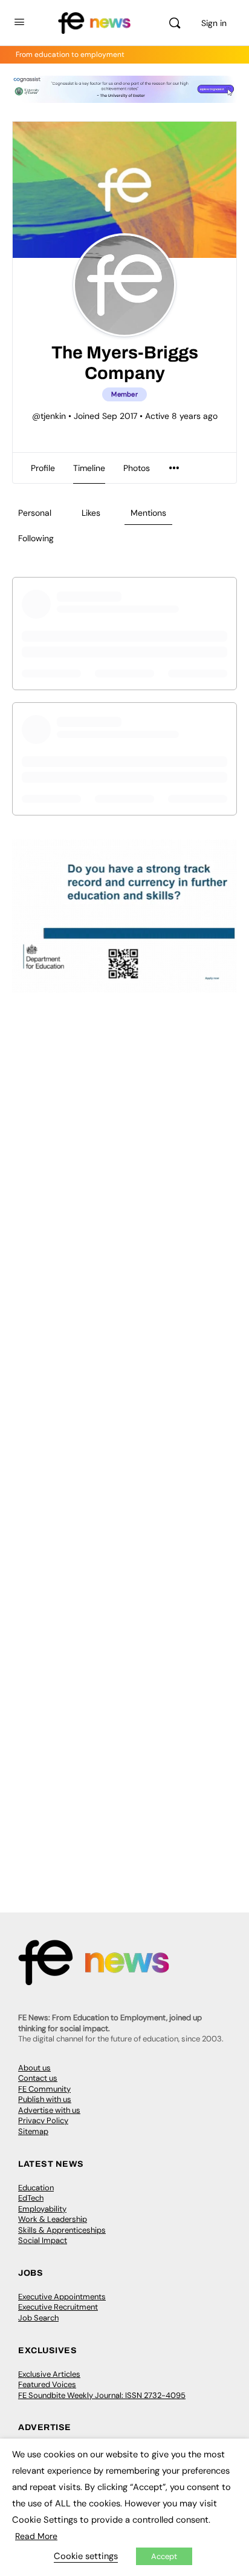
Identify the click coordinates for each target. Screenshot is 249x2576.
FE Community (44, 2089)
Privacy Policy (43, 2120)
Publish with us (45, 2099)
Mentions (148, 513)
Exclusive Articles (49, 2374)
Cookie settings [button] (86, 2556)
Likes (91, 513)
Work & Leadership (53, 2219)
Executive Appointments (62, 2297)
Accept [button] (164, 2556)
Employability (42, 2209)
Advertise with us (49, 2110)
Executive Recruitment (58, 2307)
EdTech (31, 2198)
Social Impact (43, 2240)
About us (34, 2068)
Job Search (38, 2318)
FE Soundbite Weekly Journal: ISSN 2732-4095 (102, 2395)
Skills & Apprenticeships (62, 2230)
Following (36, 538)
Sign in (214, 23)
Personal (35, 513)
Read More (36, 2536)
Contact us (38, 2078)
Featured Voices (47, 2384)
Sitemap (33, 2131)
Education (36, 2188)
